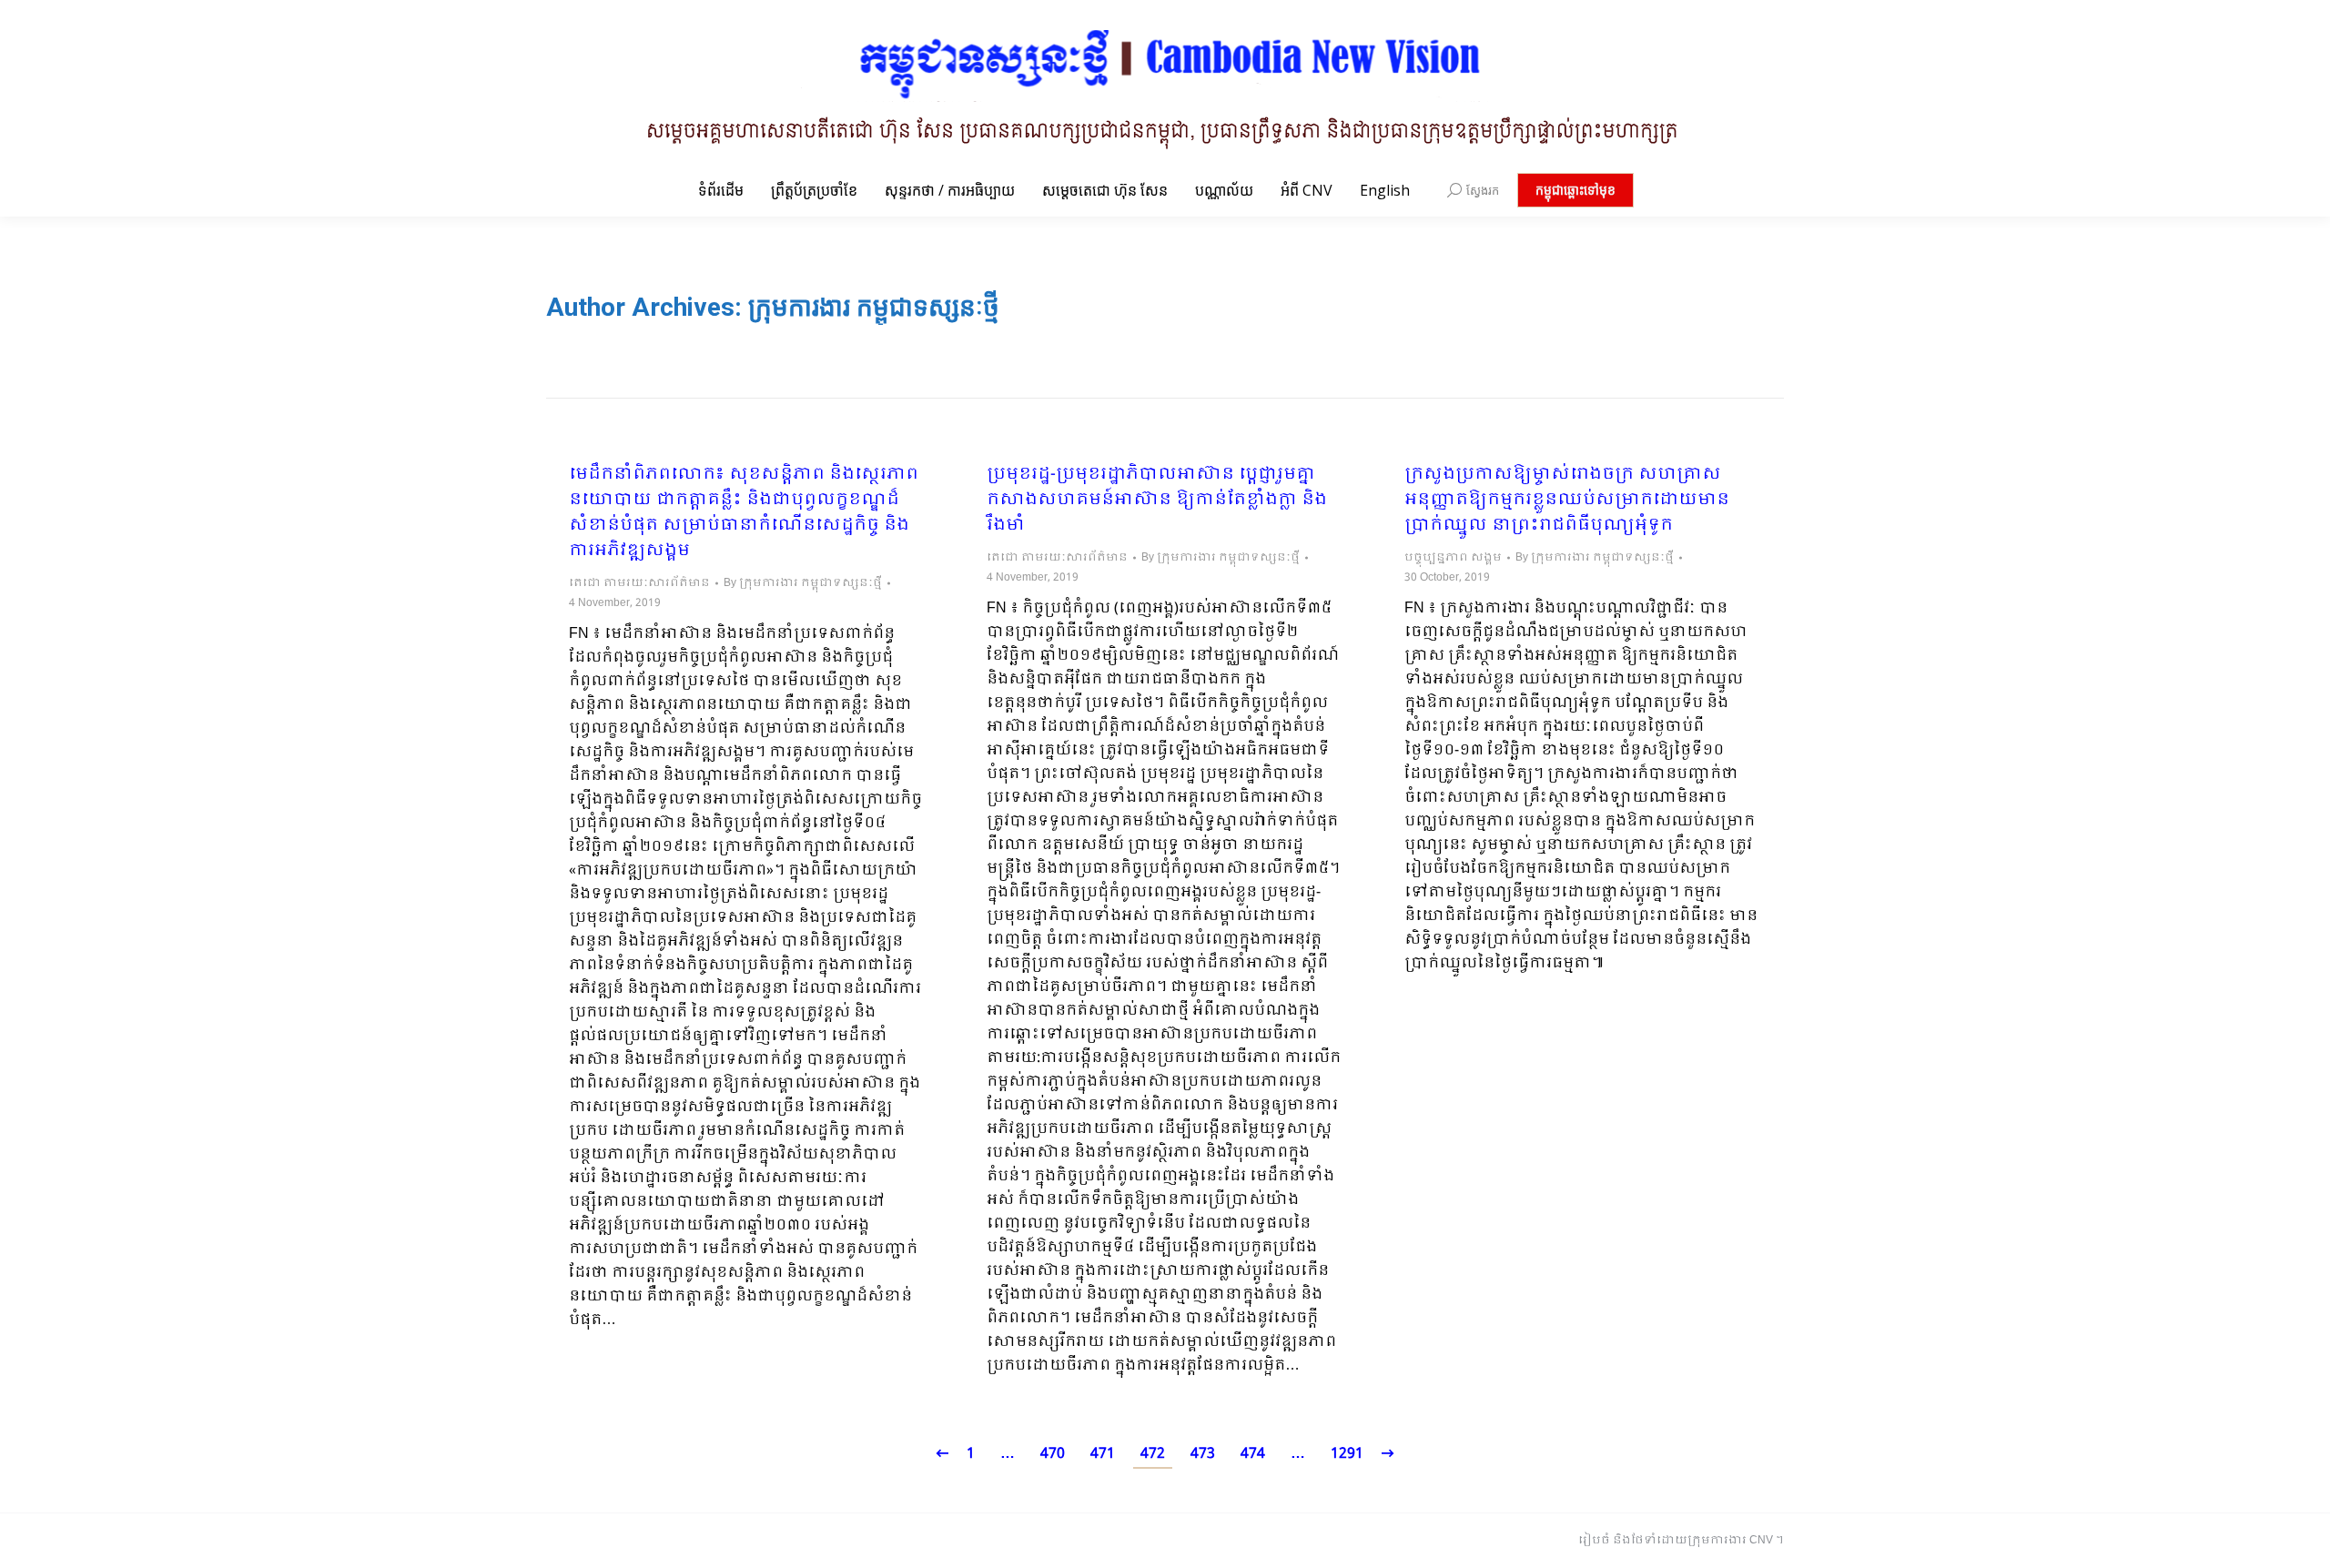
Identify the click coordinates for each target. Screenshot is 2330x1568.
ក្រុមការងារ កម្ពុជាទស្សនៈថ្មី (874, 307)
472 (1153, 1454)
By (803, 583)
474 (1253, 1454)
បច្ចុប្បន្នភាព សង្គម (1453, 558)
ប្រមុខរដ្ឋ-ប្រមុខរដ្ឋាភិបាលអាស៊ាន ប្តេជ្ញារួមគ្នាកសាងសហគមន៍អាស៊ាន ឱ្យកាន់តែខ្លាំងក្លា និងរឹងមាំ (1157, 501)
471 (1103, 1454)
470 (1053, 1454)
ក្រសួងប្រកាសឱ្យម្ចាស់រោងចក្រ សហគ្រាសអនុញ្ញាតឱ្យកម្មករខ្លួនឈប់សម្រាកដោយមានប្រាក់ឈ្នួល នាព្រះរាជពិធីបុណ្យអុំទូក (1567, 501)
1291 (1347, 1454)
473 (1203, 1454)
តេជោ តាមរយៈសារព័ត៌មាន (639, 583)
